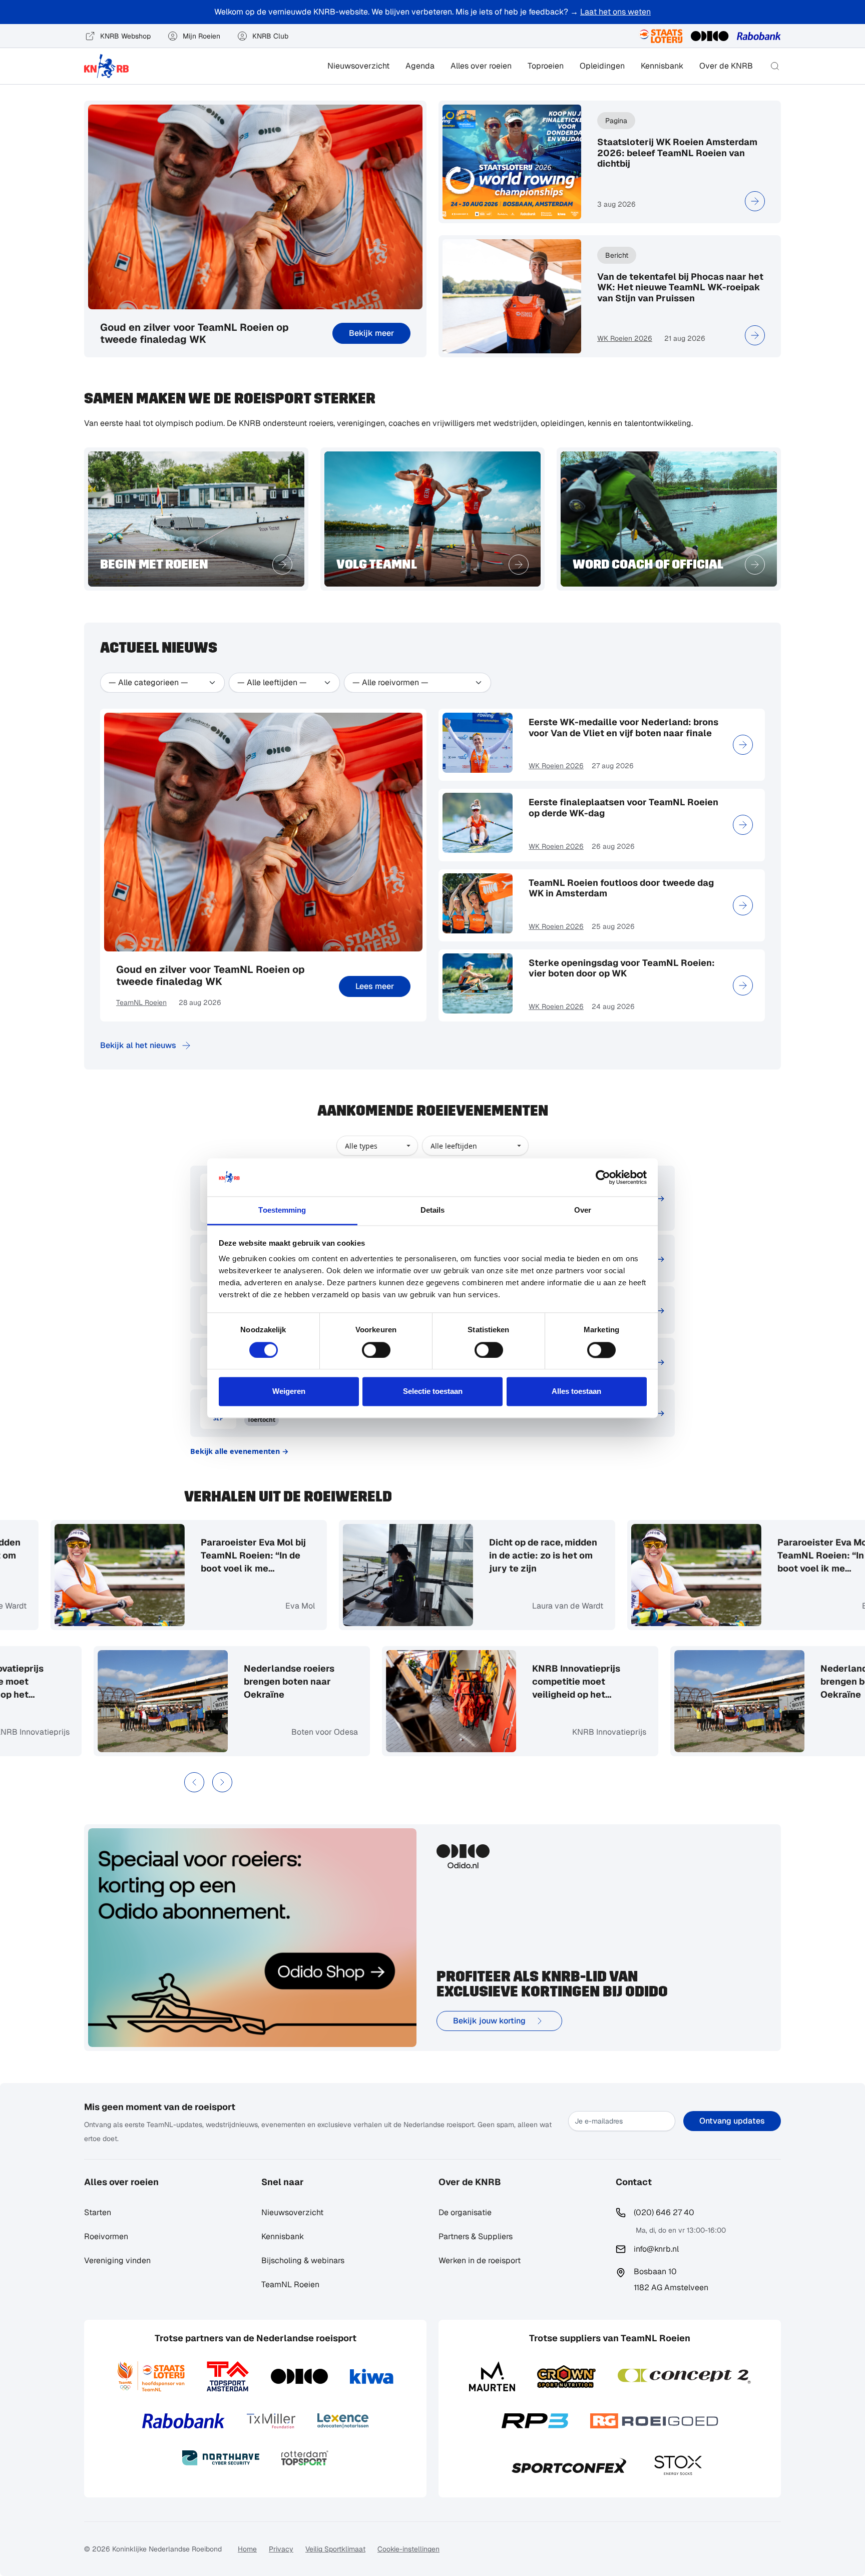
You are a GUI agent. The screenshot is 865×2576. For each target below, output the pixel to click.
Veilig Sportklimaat (335, 2549)
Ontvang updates (732, 2121)
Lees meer (375, 986)
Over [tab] (583, 1210)
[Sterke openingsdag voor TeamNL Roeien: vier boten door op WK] (743, 985)
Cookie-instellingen (408, 2549)
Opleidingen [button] (602, 66)
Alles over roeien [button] (481, 66)
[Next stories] (222, 1782)
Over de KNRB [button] (726, 66)
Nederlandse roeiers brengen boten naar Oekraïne (340, 1681)
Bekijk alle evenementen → (240, 1451)
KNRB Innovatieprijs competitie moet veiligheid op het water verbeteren (50, 1682)
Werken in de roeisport (480, 2260)
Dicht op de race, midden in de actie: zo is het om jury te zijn (493, 1555)
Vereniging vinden (117, 2260)
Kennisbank (662, 66)
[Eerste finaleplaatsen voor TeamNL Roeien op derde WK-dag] (743, 825)
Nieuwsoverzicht (358, 66)
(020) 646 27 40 (664, 2212)
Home (247, 2549)
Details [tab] (433, 1210)
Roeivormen (106, 2236)
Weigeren (289, 1392)
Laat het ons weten (615, 12)
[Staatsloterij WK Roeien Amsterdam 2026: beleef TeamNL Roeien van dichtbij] (755, 201)
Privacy (281, 2549)
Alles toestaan (576, 1392)
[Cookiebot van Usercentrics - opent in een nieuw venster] (603, 1177)
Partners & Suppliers (476, 2236)
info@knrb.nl (656, 2249)
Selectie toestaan (433, 1392)
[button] (775, 66)
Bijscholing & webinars (303, 2260)
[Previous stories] (194, 1782)
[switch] (376, 1350)
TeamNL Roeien (141, 1002)
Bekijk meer (371, 333)
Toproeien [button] (546, 66)
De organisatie (465, 2212)
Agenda (420, 66)
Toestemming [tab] (282, 1210)
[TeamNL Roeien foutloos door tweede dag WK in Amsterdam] (743, 905)
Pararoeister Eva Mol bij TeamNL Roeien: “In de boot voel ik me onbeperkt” (203, 1556)
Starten (98, 2212)
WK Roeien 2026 (625, 338)
